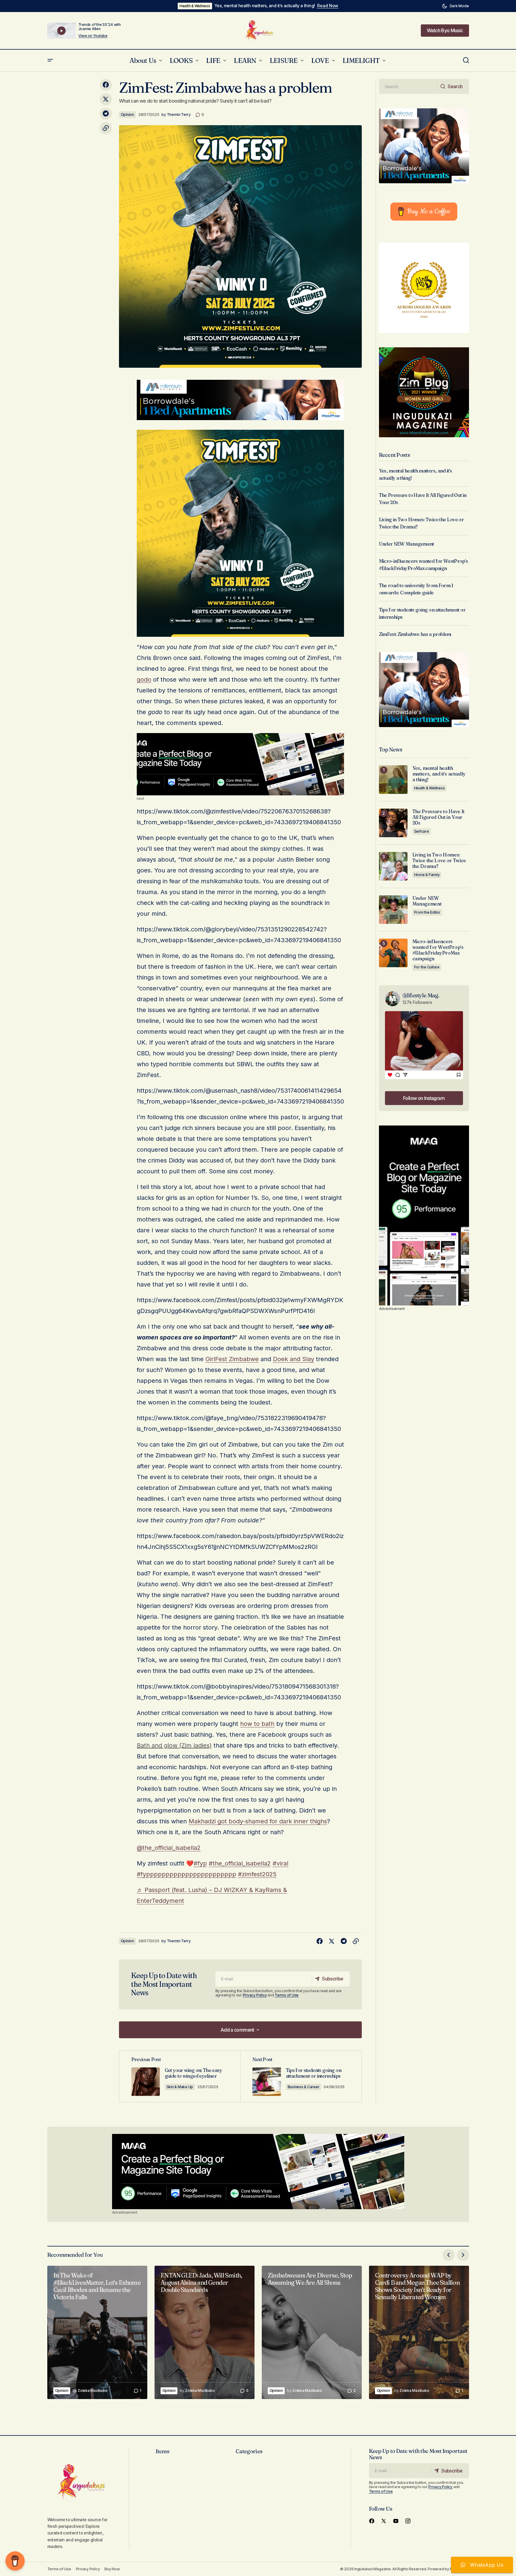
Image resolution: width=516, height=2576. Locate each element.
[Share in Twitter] (106, 99)
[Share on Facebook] (106, 85)
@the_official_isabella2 (169, 1848)
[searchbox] (408, 86)
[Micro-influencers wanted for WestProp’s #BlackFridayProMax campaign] (393, 953)
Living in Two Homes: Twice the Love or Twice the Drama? (439, 861)
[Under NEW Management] (393, 910)
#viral (280, 1863)
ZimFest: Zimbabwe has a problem (415, 634)
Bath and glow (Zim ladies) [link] (174, 1745)
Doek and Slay (294, 1359)
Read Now (328, 6)
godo (144, 680)
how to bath (257, 1724)
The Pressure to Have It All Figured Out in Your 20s (439, 817)
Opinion (127, 115)
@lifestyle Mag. (421, 995)
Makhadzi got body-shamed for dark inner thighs (258, 1821)
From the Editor (427, 912)
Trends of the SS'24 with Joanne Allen (100, 27)
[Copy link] (106, 128)
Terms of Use (287, 1995)
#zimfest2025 (257, 1874)
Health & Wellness (195, 6)
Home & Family (427, 875)
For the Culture (427, 967)
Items (163, 2451)
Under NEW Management (407, 544)
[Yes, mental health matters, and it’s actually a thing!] (393, 780)
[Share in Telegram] (106, 114)
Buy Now (112, 2569)
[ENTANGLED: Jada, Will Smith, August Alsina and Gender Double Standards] (205, 2332)
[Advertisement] (240, 764)
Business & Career (304, 2087)
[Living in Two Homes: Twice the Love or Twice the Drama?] (393, 866)
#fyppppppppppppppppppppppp (186, 1874)
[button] (455, 6)
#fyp (200, 1863)
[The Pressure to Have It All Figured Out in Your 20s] (393, 823)
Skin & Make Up (180, 2087)
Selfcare (422, 831)
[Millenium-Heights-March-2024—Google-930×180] (240, 399)
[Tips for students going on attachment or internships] (301, 2076)
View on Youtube (93, 36)
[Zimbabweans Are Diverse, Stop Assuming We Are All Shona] (312, 2332)
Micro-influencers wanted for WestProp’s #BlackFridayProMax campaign (438, 950)
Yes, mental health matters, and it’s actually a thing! (265, 6)
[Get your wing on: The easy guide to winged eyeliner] (180, 2076)
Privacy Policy (255, 1995)
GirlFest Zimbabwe (232, 1359)
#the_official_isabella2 (240, 1863)
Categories (249, 2451)
